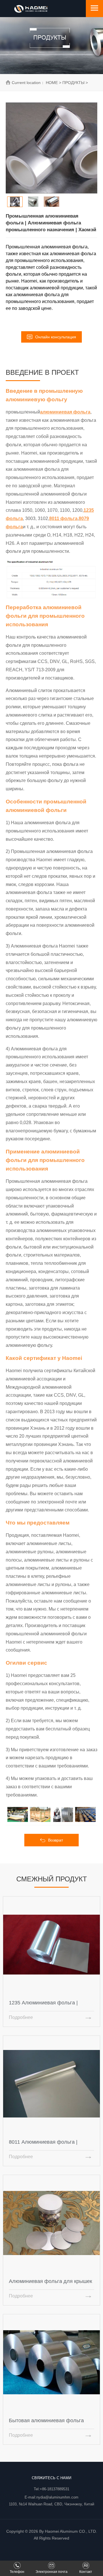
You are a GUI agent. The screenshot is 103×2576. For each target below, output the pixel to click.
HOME (52, 83)
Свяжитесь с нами (51, 2478)
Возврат (56, 1840)
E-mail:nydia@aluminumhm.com (51, 2497)
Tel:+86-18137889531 (51, 2489)
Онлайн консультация (56, 337)
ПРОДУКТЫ (73, 83)
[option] (51, 148)
